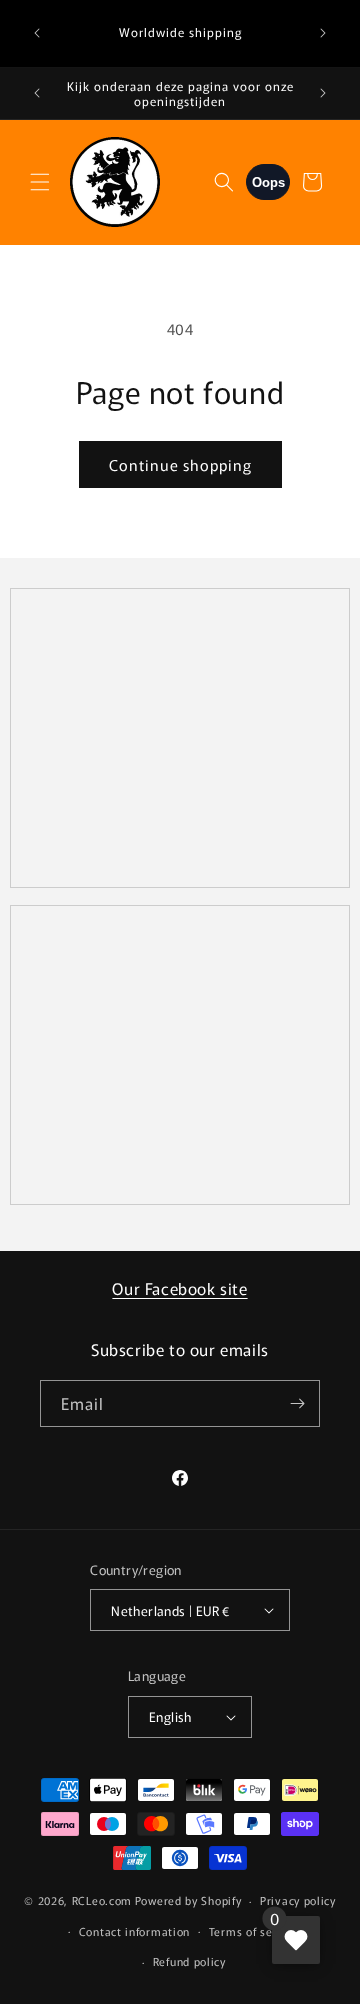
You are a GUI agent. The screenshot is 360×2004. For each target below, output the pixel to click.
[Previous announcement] (37, 33)
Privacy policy (298, 1900)
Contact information (134, 1931)
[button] (40, 182)
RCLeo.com (102, 1900)
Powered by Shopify (188, 1900)
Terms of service (254, 1931)
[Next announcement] (323, 33)
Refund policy (189, 1961)
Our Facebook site (179, 1288)
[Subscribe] (297, 1403)
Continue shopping (180, 464)
